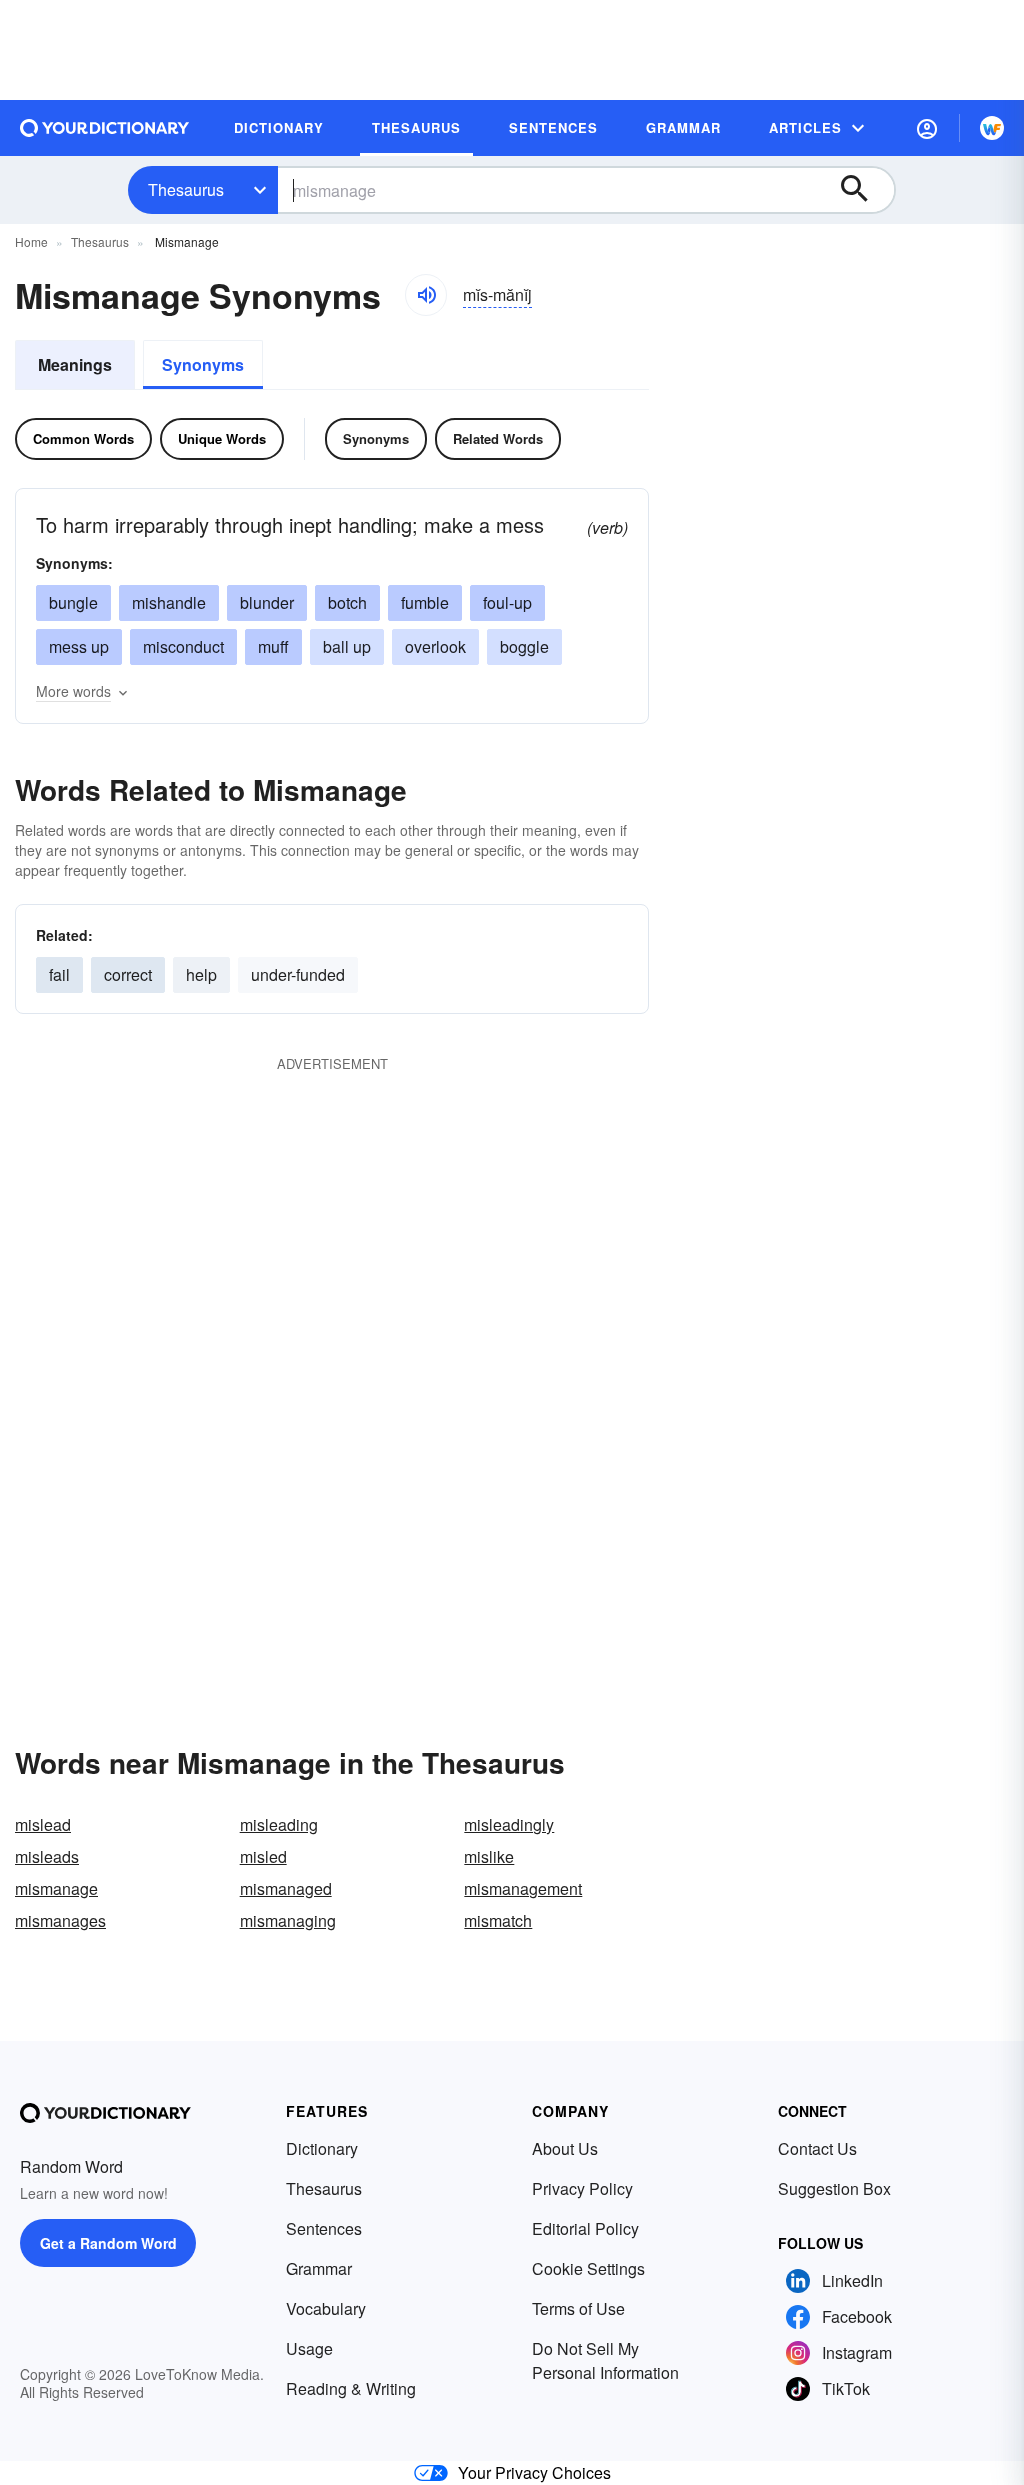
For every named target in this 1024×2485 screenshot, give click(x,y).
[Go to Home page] (105, 128)
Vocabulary (326, 2308)
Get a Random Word (108, 2243)
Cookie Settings (588, 2268)
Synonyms (203, 364)
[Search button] (864, 190)
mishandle (169, 602)
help (201, 974)
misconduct (183, 646)
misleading (279, 1824)
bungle (73, 602)
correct (128, 974)
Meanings (75, 364)
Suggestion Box (834, 2188)
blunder (267, 602)
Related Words (498, 438)
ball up (347, 646)
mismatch (498, 1920)
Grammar (319, 2268)
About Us (565, 2148)
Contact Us (817, 2148)
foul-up (507, 602)
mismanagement (523, 1888)
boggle (524, 646)
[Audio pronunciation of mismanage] (426, 295)
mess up (79, 646)
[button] (927, 128)
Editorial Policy (585, 2228)
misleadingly (509, 1824)
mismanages (60, 1920)
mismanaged (286, 1888)
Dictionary (322, 2148)
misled (263, 1856)
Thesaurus (186, 189)
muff (273, 646)
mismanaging (288, 1920)
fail (59, 974)
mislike (489, 1856)
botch (347, 602)
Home (31, 241)
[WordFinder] (992, 128)
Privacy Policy (582, 2188)
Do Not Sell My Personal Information (605, 2360)
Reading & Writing (351, 2388)
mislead (43, 1824)
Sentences (324, 2228)
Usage (309, 2348)
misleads (47, 1856)
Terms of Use (578, 2308)
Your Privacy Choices (534, 2472)
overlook (435, 646)
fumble (425, 602)
